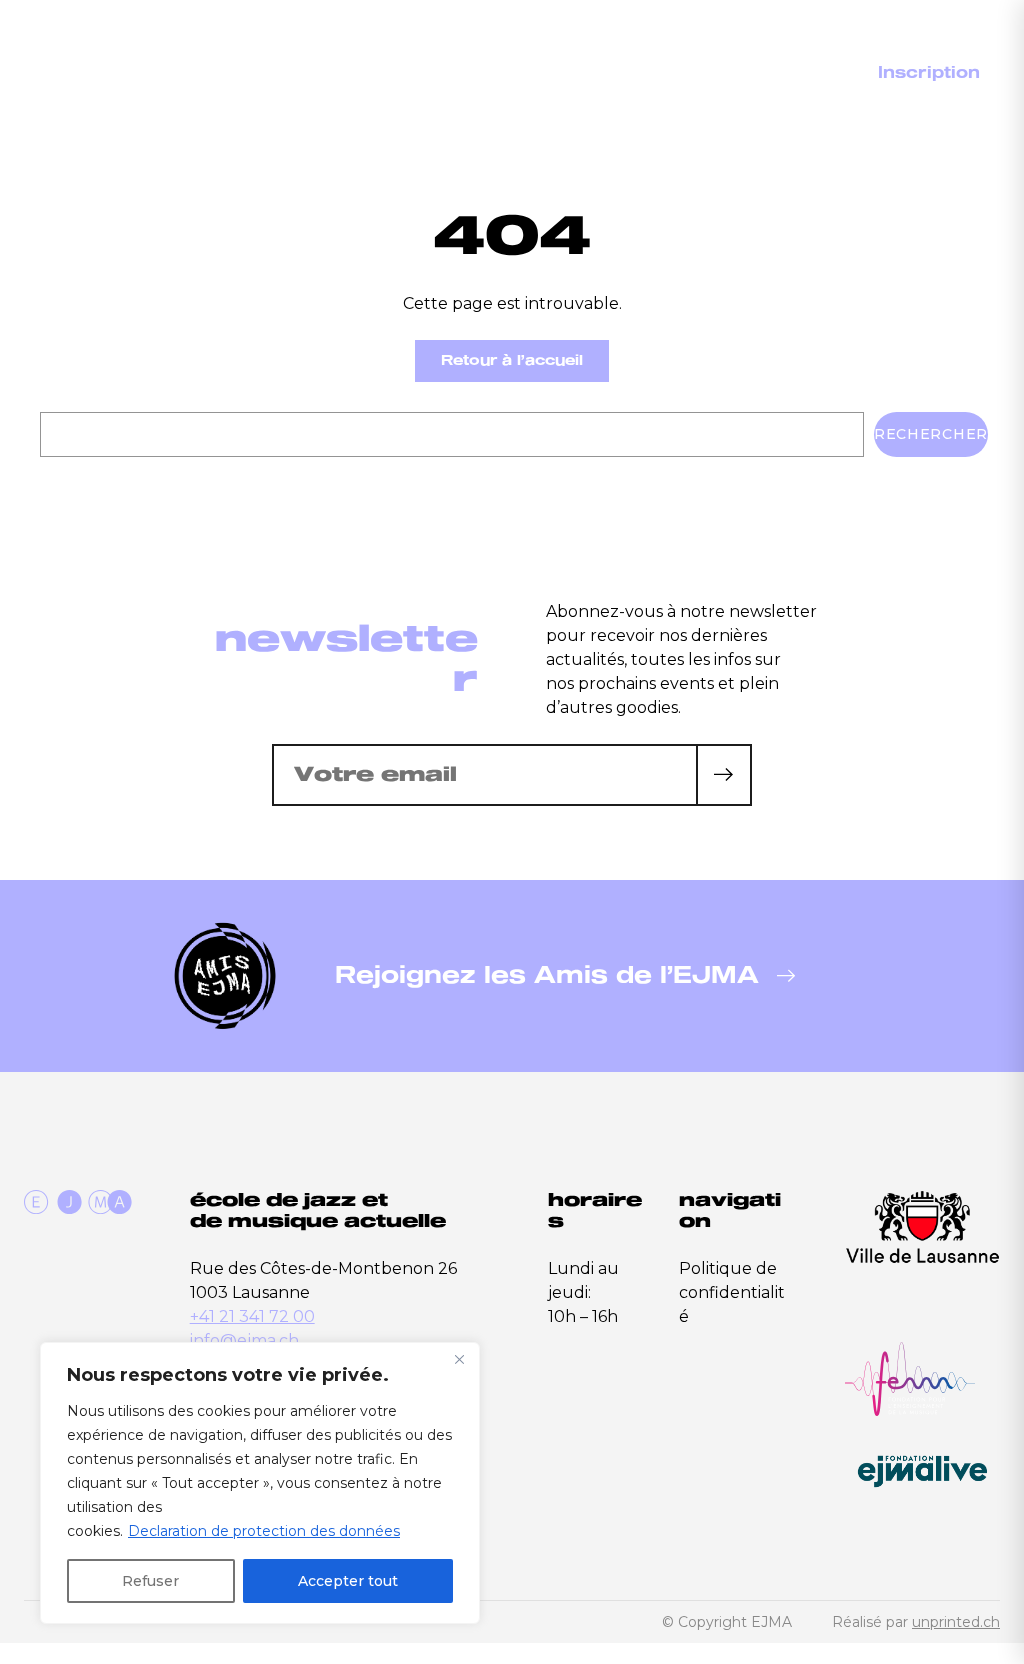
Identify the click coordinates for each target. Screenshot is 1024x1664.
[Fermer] (459, 1359)
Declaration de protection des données (264, 1531)
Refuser (150, 1581)
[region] (260, 1483)
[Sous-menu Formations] (729, 74)
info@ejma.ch (244, 1340)
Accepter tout (348, 1581)
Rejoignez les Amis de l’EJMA (547, 975)
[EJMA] (115, 105)
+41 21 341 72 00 (252, 1316)
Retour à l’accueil (512, 360)
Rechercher (931, 434)
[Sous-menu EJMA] (582, 74)
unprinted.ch (956, 1622)
